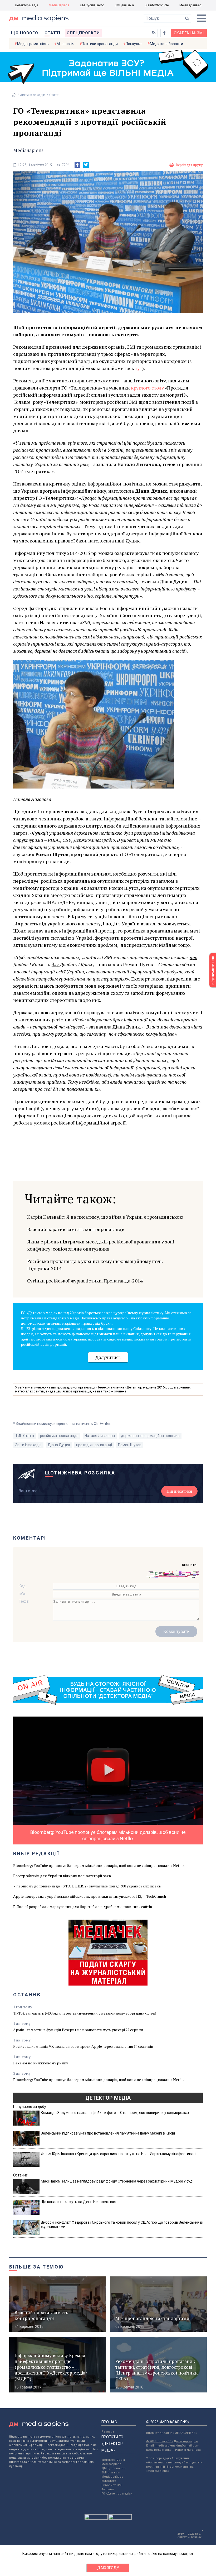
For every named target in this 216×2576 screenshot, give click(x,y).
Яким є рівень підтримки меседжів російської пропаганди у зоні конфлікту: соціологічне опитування (101, 1245)
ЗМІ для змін (124, 5)
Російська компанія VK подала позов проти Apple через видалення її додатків (83, 2046)
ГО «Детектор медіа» (117, 2494)
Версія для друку (189, 165)
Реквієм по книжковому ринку (41, 2063)
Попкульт (134, 44)
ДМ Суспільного (92, 5)
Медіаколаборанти (166, 44)
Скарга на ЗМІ (189, 33)
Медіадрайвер (190, 5)
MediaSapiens (59, 5)
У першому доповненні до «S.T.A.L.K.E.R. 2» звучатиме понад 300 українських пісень (87, 1886)
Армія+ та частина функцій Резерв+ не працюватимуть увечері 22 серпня (78, 2030)
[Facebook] (77, 165)
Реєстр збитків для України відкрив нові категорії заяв (62, 1876)
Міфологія (65, 44)
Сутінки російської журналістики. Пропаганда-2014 (85, 1281)
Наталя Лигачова (100, 1436)
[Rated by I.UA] (96, 2518)
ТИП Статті (25, 1436)
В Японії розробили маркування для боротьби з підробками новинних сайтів (83, 1907)
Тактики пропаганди (100, 44)
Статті (52, 33)
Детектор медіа (26, 5)
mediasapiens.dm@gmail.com (177, 2446)
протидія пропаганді (94, 1445)
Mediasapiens (111, 2464)
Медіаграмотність (33, 44)
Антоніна (108, 2489)
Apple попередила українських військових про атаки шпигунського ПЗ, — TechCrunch (90, 1896)
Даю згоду (108, 2568)
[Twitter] (86, 165)
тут (138, 368)
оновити (189, 1565)
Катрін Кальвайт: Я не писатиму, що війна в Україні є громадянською (105, 1217)
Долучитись (108, 1357)
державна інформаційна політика (150, 1436)
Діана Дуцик (59, 1445)
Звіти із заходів (33, 95)
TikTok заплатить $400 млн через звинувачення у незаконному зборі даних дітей (85, 2013)
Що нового (25, 33)
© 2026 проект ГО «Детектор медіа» (172, 2441)
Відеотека (109, 2481)
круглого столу (147, 388)
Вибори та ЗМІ (112, 2485)
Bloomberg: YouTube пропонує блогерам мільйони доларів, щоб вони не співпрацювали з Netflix (99, 1865)
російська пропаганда (59, 1436)
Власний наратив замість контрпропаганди (76, 1229)
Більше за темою (37, 2267)
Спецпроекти (83, 33)
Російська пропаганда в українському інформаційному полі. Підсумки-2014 (95, 1265)
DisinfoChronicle (157, 5)
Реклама (108, 2432)
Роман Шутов (130, 1445)
